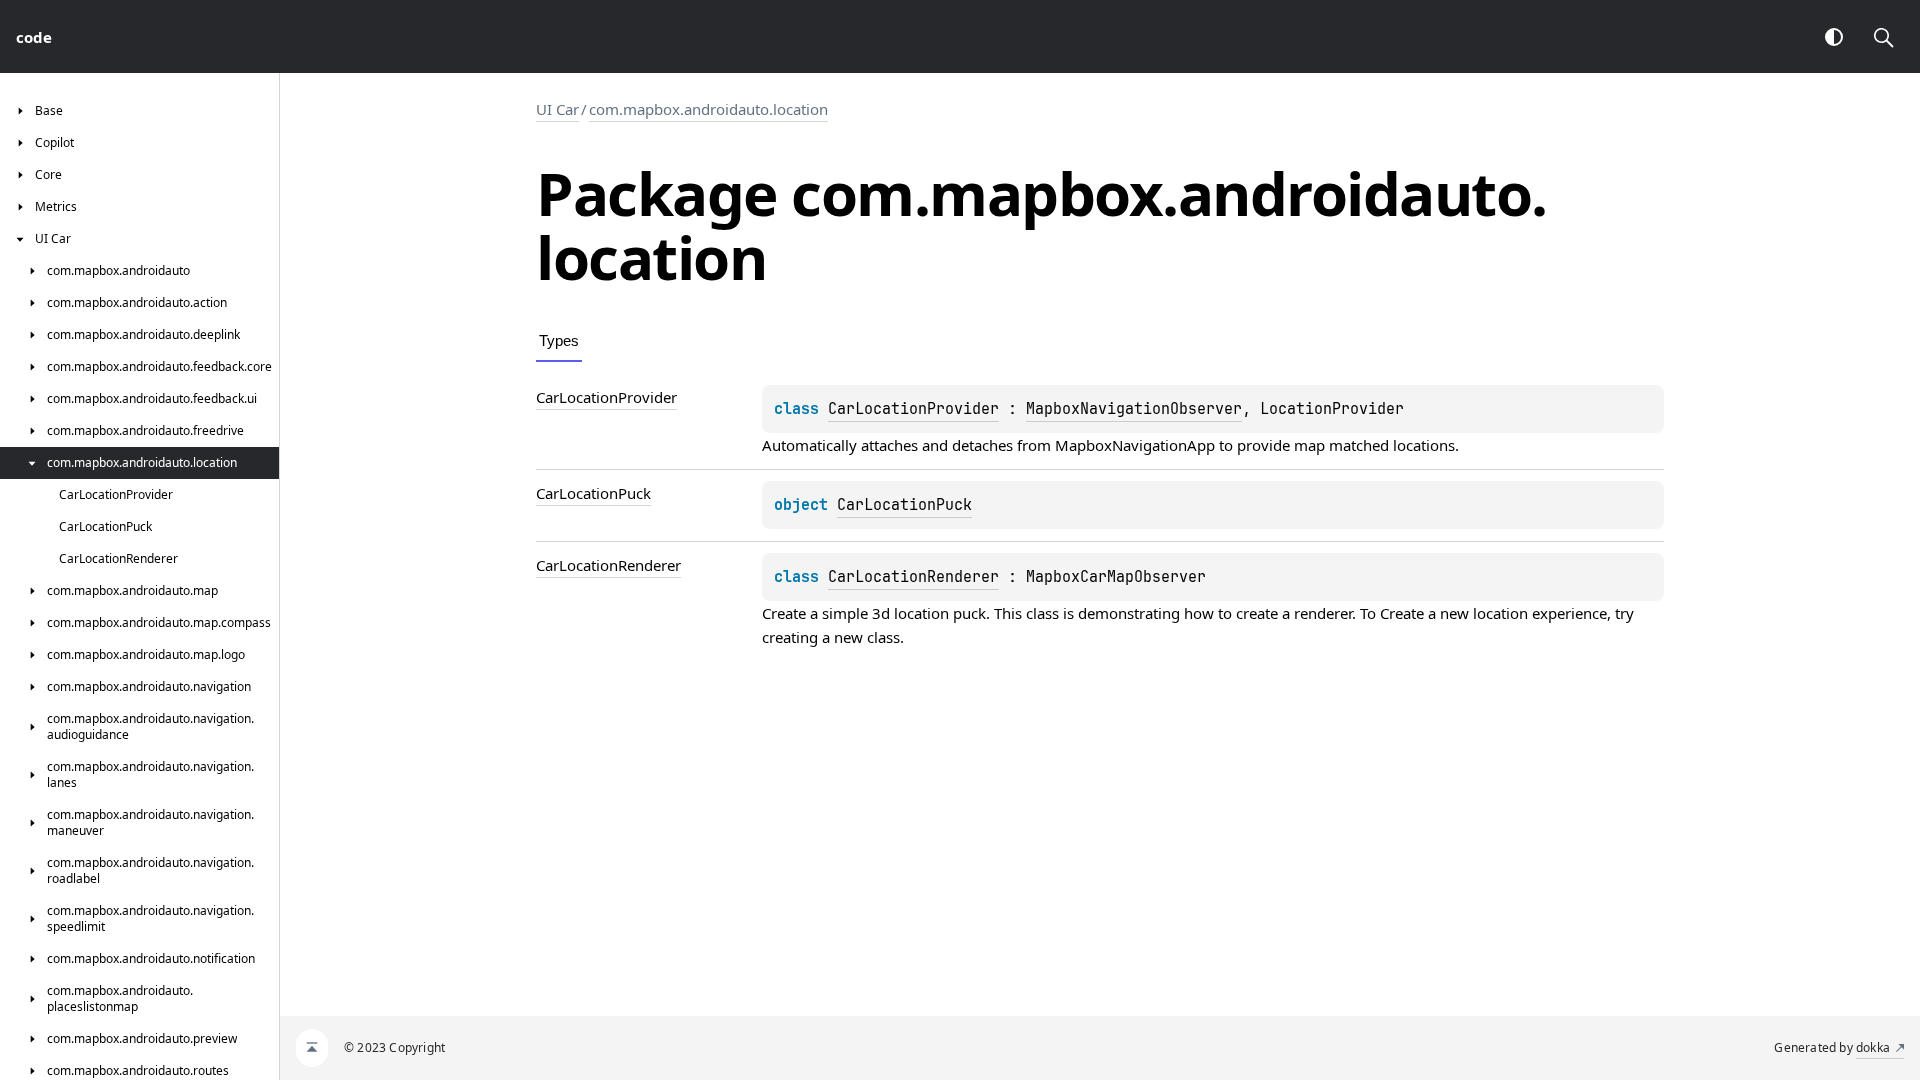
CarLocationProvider (913, 409)
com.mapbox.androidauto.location (708, 109)
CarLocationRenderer (913, 577)
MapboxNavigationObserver (1134, 409)
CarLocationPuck (904, 505)
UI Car (557, 109)
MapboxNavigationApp (1135, 445)
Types (559, 340)
